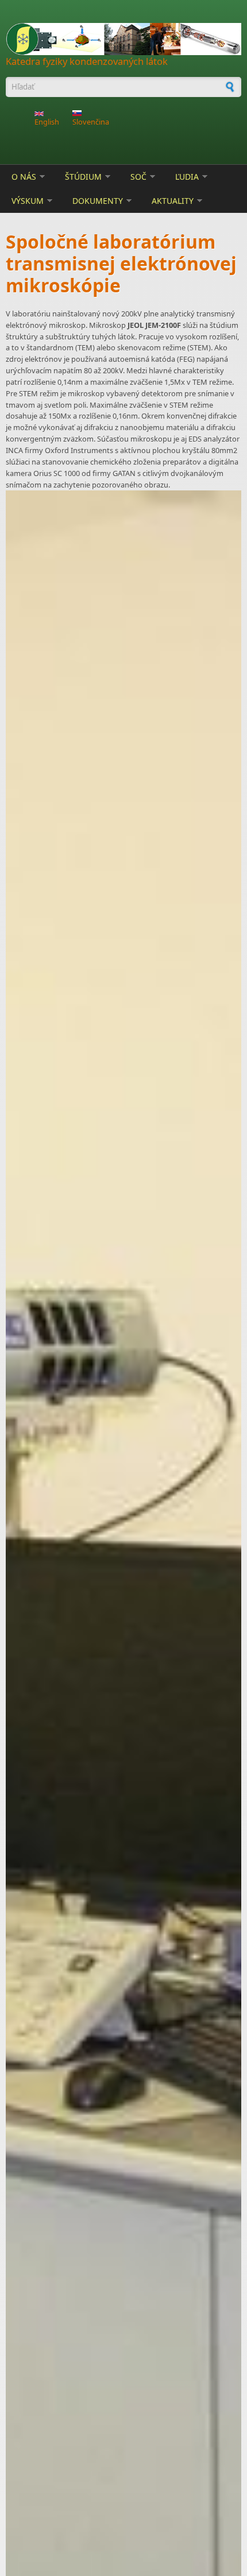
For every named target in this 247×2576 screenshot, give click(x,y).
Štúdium (83, 177)
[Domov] (123, 39)
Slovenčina (91, 122)
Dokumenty (98, 201)
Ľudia (187, 177)
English (47, 122)
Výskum (28, 201)
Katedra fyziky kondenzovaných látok (87, 61)
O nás (24, 177)
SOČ (138, 177)
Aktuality (173, 201)
